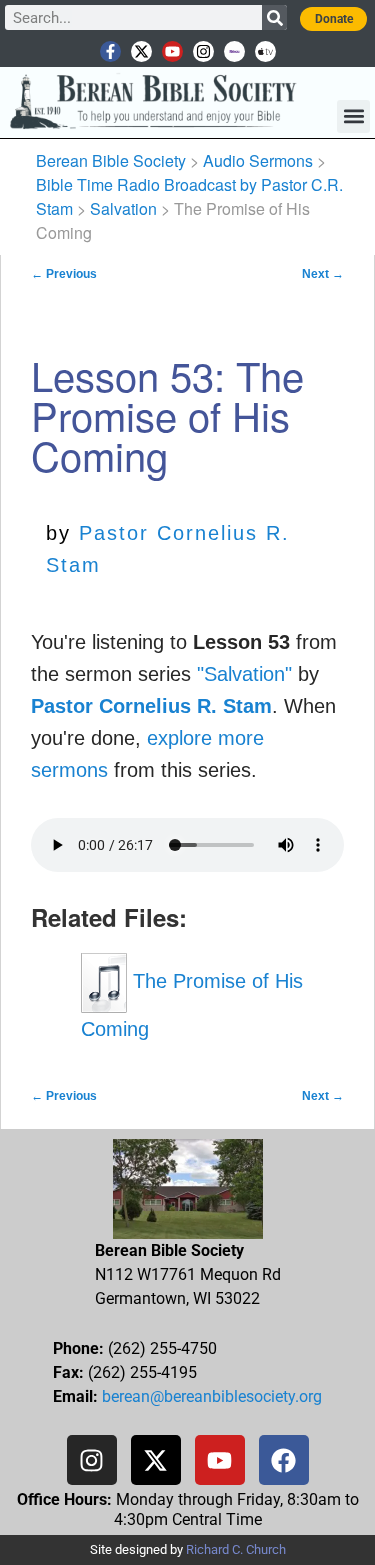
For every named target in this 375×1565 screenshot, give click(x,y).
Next (323, 274)
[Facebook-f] (110, 51)
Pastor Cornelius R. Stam (151, 706)
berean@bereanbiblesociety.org (212, 1396)
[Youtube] (172, 51)
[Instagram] (203, 51)
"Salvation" (244, 674)
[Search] (274, 17)
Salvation (123, 208)
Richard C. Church (236, 1549)
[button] (353, 116)
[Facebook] (284, 1460)
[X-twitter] (141, 51)
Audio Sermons (258, 160)
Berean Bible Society (111, 160)
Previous (64, 274)
